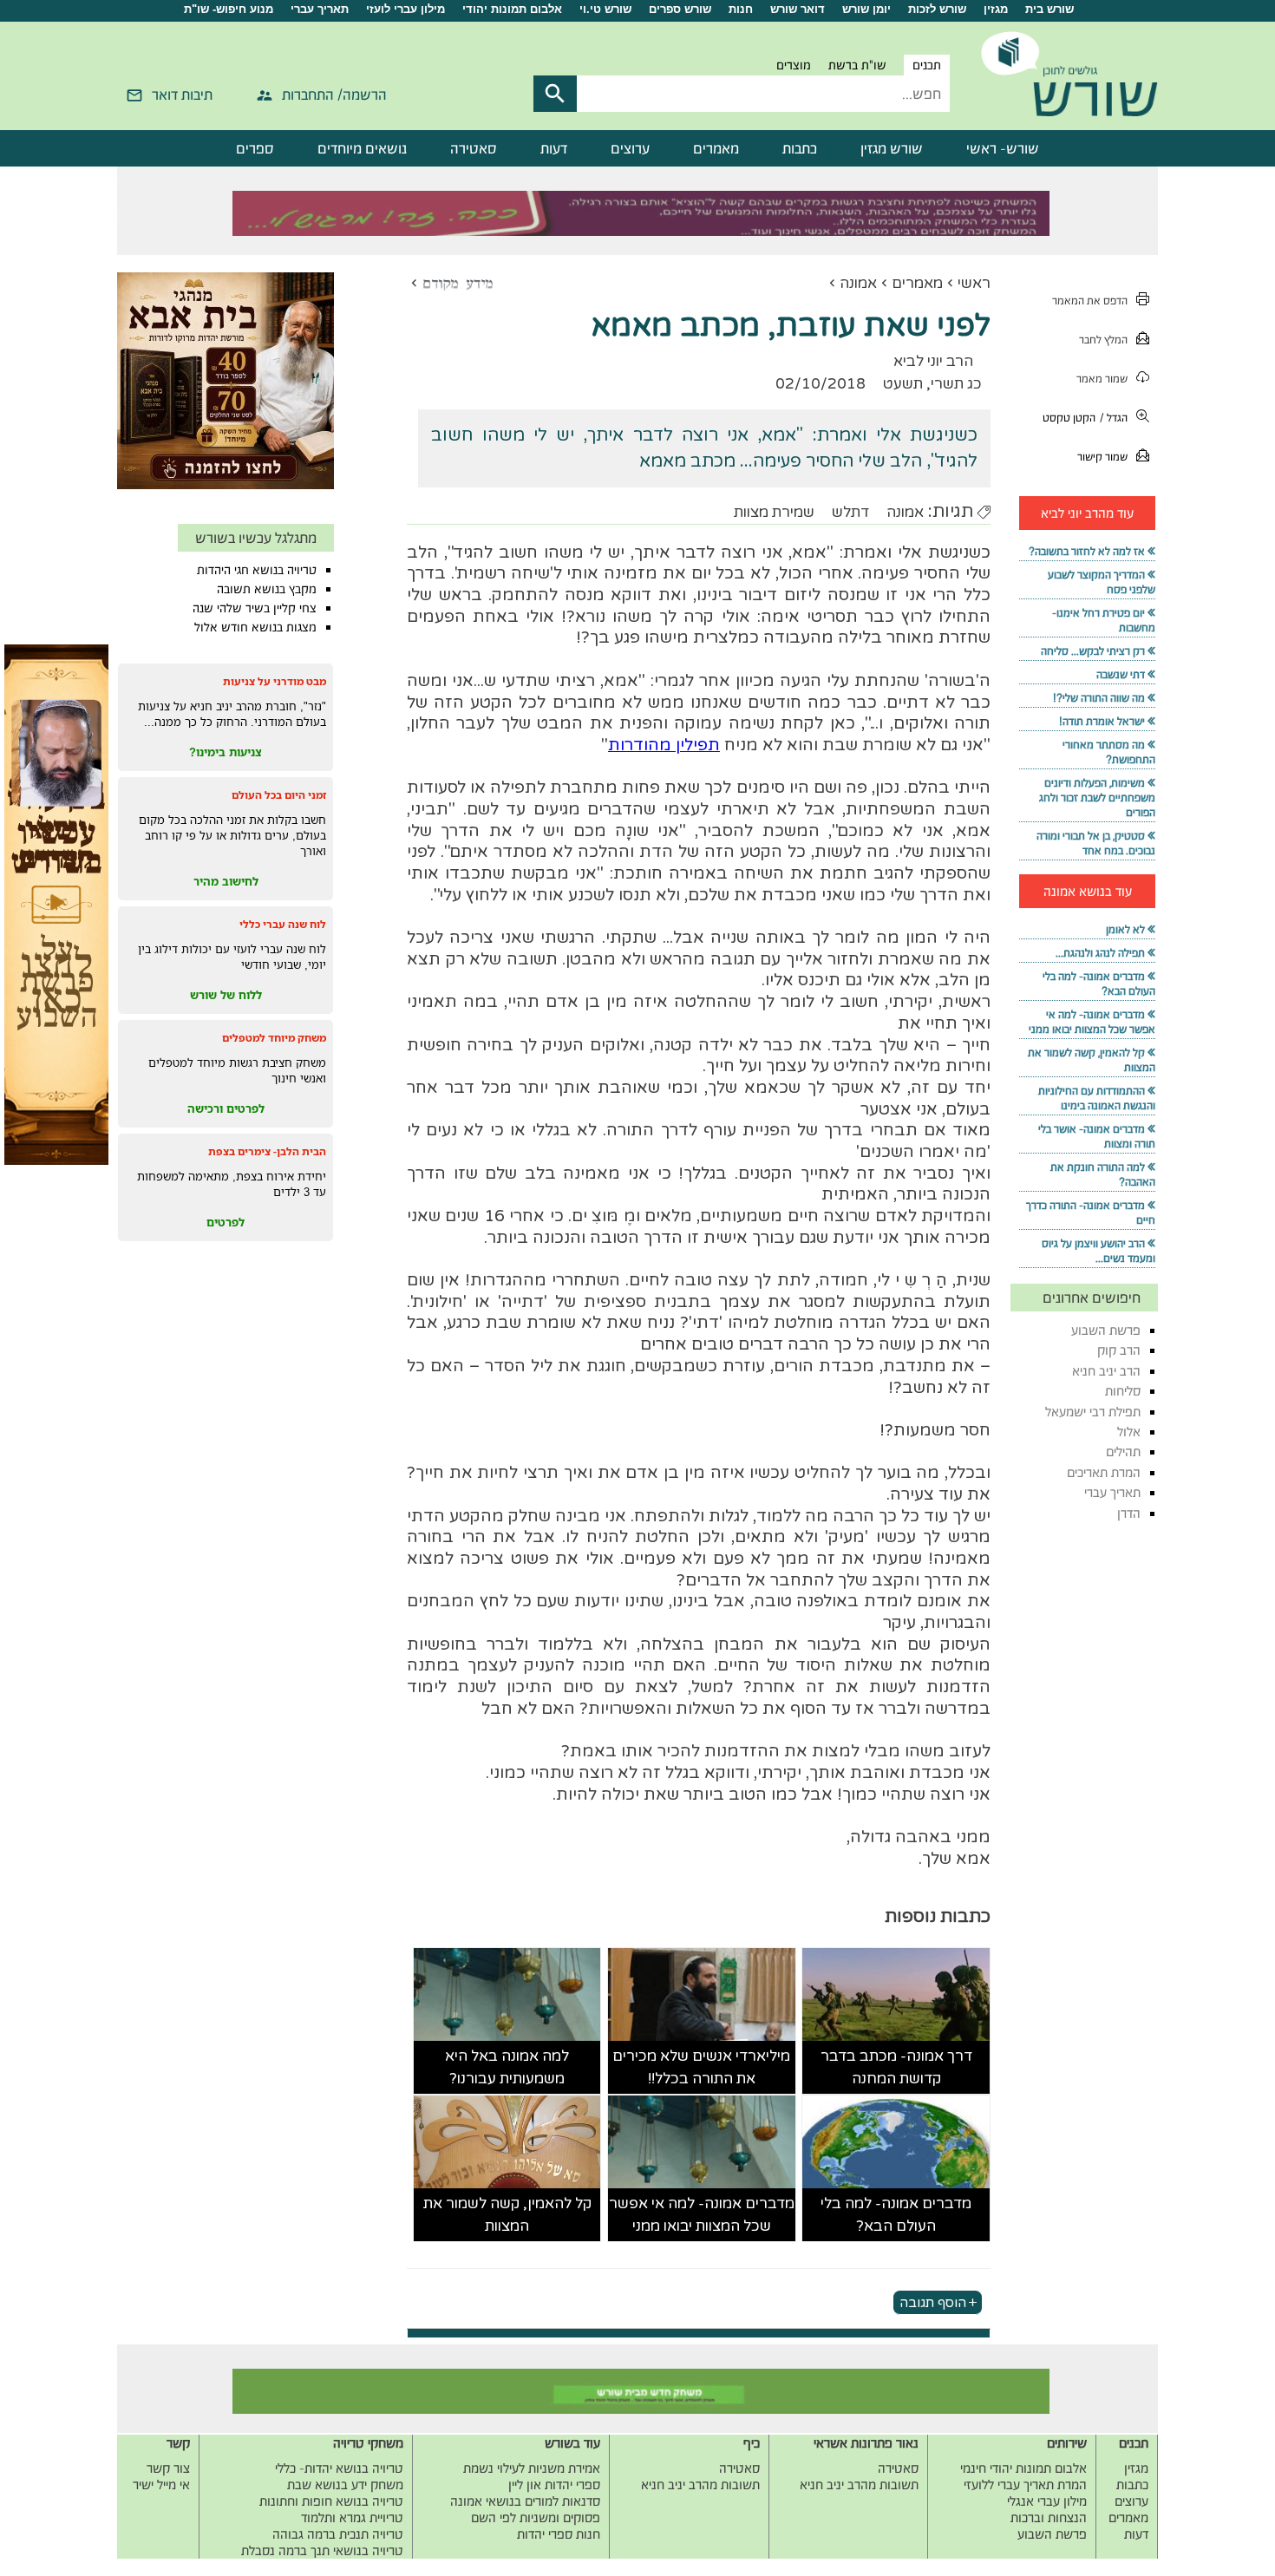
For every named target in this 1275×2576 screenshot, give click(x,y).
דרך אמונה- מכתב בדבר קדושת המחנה (896, 2067)
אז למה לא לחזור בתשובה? (1087, 551)
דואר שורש (798, 9)
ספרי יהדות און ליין (554, 2484)
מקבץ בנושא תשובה (267, 589)
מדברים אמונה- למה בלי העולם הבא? (896, 2215)
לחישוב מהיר (226, 881)
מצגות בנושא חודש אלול (255, 627)
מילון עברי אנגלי (1047, 2501)
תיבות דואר (182, 95)
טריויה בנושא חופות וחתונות (331, 2501)
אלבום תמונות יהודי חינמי (1023, 2468)
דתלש (850, 512)
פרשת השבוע (1106, 1330)
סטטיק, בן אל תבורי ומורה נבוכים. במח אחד (1096, 843)
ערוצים (630, 148)
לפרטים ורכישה (226, 1108)
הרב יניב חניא (1106, 1371)
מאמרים (716, 148)
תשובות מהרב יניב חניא (859, 2484)
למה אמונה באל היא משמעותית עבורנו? (507, 2067)
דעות (554, 148)
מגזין (996, 9)
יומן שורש (866, 9)
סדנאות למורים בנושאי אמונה (525, 2501)
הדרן (1129, 1513)
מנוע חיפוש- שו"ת (229, 9)
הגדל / (1114, 418)
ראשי (974, 283)
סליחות (1123, 1391)
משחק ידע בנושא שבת (345, 2484)
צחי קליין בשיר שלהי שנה (255, 608)
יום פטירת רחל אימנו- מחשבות (1104, 620)
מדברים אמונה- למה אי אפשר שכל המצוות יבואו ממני (702, 2215)
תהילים (1123, 1451)
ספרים (255, 148)
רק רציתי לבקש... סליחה (1093, 651)
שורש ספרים (680, 9)
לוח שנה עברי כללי (283, 924)
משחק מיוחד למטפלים (274, 1038)
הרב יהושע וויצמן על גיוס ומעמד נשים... (1098, 1251)
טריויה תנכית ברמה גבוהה (338, 2534)
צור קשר (168, 2468)
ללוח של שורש (226, 995)
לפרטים (226, 1222)
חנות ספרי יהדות (559, 2534)
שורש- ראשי (1003, 148)
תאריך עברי (320, 9)
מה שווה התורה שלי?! (1099, 698)
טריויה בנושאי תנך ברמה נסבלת (322, 2550)
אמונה (858, 283)
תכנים (927, 65)
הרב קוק (1119, 1350)
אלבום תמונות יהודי (512, 9)
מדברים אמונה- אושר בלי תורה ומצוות (1097, 1136)
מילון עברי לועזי (405, 9)
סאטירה (474, 148)
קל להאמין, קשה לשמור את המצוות (507, 2215)
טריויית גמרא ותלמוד (352, 2517)
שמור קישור (1102, 457)
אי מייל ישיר (161, 2484)
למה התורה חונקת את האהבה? (1103, 1174)
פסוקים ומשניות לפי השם (536, 2517)
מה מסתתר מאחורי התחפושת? (1109, 752)
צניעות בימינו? (226, 752)
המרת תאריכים (1104, 1472)
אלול (1129, 1432)
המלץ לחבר (1103, 340)
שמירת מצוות (774, 512)
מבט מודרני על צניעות (275, 681)
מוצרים (794, 65)
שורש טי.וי (605, 9)
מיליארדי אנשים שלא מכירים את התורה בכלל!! (701, 2067)
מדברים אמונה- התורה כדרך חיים (1091, 1213)
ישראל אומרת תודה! (1102, 721)
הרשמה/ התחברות (334, 95)
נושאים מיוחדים (362, 148)
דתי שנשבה (1121, 674)
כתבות (800, 148)
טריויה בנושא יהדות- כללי (339, 2468)
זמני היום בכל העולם (279, 795)
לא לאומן (1125, 929)
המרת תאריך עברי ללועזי (1025, 2484)
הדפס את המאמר (1090, 301)
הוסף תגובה (933, 2302)
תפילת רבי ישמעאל (1093, 1412)
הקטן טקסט (1069, 418)
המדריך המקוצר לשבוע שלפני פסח (1102, 582)
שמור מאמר (1102, 379)
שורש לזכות (937, 9)
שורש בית (1049, 9)
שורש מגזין (892, 148)
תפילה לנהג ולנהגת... (1100, 953)
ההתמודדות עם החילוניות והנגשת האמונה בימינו (1097, 1098)
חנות (741, 9)
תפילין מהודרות (664, 745)
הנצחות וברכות (1049, 2517)
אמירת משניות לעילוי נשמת (532, 2468)
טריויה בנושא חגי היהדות (257, 570)
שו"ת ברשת (857, 65)
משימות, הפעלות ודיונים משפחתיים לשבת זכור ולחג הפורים (1097, 798)
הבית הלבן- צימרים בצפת (267, 1151)
